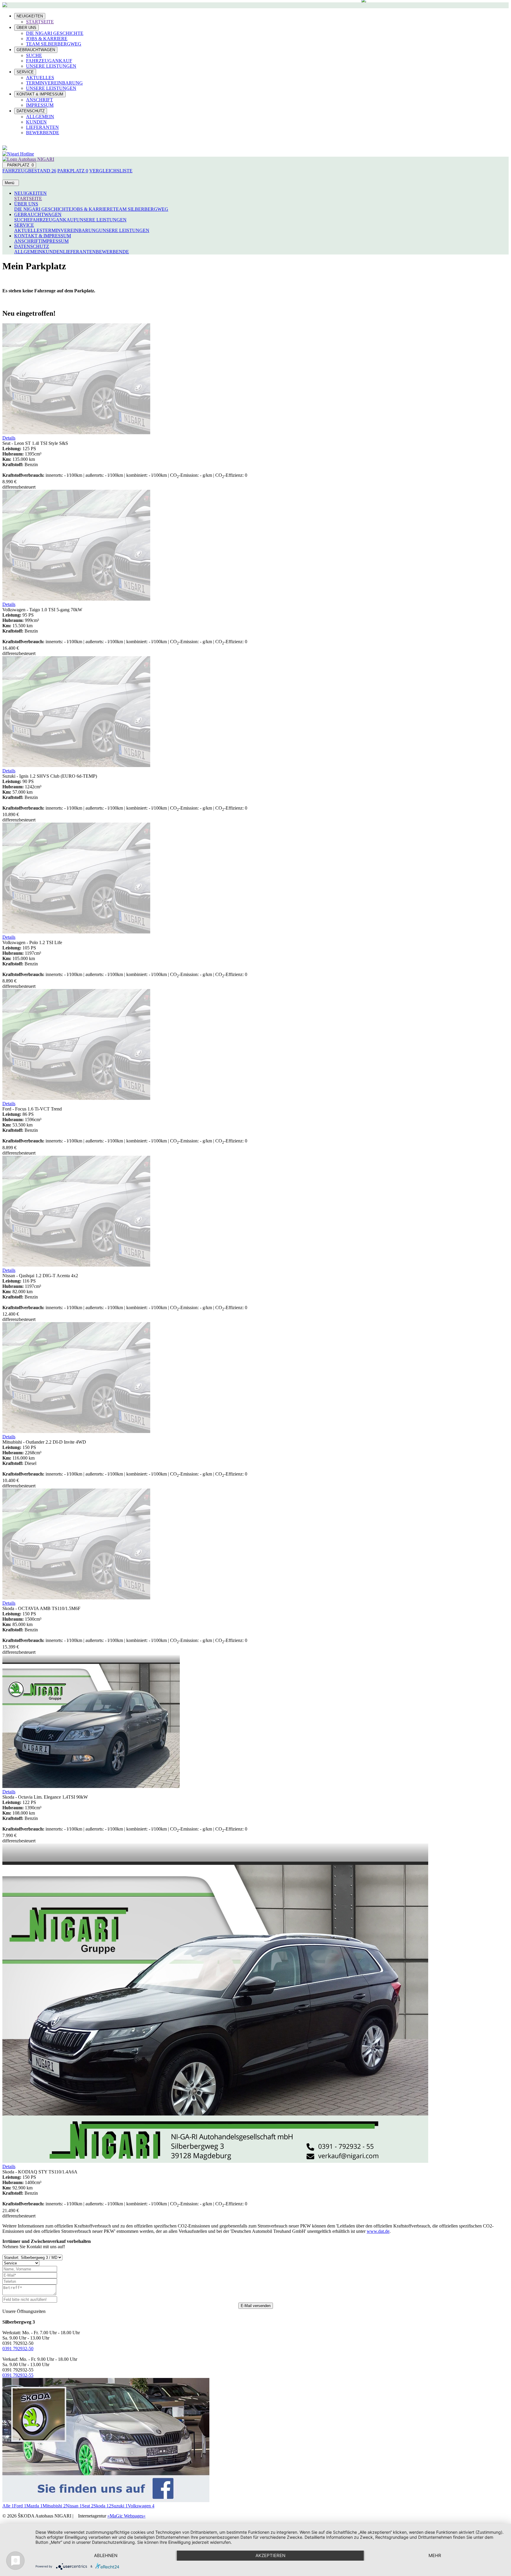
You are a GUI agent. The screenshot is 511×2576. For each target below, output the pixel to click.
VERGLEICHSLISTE (111, 171)
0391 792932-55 (18, 2375)
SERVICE (25, 72)
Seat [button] (88, 2506)
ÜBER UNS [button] (26, 204)
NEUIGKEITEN (30, 16)
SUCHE (34, 55)
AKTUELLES (40, 78)
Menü (11, 183)
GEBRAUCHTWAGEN (36, 50)
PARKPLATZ (19, 165)
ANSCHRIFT (39, 100)
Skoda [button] (102, 2506)
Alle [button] (8, 2506)
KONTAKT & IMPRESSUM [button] (43, 236)
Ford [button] (20, 2506)
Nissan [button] (74, 2506)
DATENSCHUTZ (31, 111)
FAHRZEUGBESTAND (29, 171)
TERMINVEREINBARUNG (54, 83)
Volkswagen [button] (141, 2506)
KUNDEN (36, 122)
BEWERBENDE (43, 133)
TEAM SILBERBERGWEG (54, 44)
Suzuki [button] (119, 2506)
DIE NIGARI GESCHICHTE (55, 33)
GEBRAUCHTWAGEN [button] (38, 214)
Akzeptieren (270, 2555)
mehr (435, 2555)
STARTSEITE (40, 22)
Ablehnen (106, 2555)
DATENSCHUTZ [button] (32, 246)
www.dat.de (378, 2231)
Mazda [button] (34, 2506)
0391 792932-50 (18, 2349)
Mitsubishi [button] (54, 2506)
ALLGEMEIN (40, 117)
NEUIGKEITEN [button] (30, 193)
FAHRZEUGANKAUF (49, 61)
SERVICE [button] (24, 225)
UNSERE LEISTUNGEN (51, 66)
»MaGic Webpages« (126, 2516)
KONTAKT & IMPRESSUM (40, 94)
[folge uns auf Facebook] (106, 2500)
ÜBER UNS (26, 28)
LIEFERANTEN (42, 127)
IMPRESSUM (40, 105)
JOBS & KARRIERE (47, 39)
